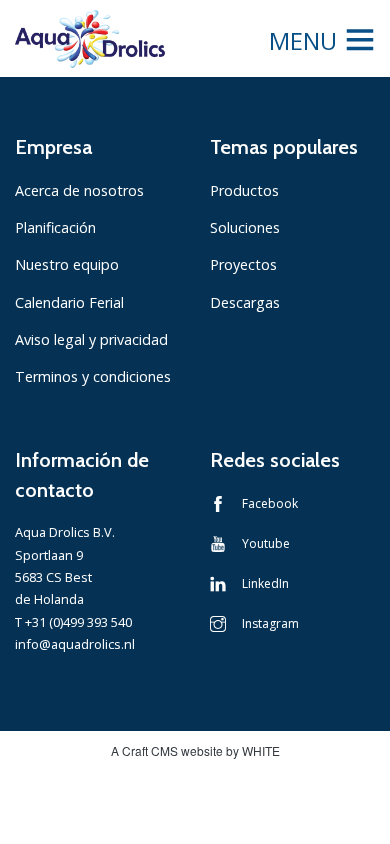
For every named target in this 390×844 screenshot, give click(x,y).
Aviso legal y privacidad (91, 339)
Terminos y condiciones (93, 376)
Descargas (245, 302)
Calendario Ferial (69, 302)
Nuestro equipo (67, 264)
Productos (244, 190)
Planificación (55, 227)
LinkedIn (265, 583)
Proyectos (243, 264)
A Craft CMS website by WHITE (195, 750)
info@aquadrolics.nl (75, 644)
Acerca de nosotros (79, 190)
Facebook (270, 503)
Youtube (266, 543)
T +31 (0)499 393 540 (73, 622)
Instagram (270, 623)
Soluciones (245, 227)
